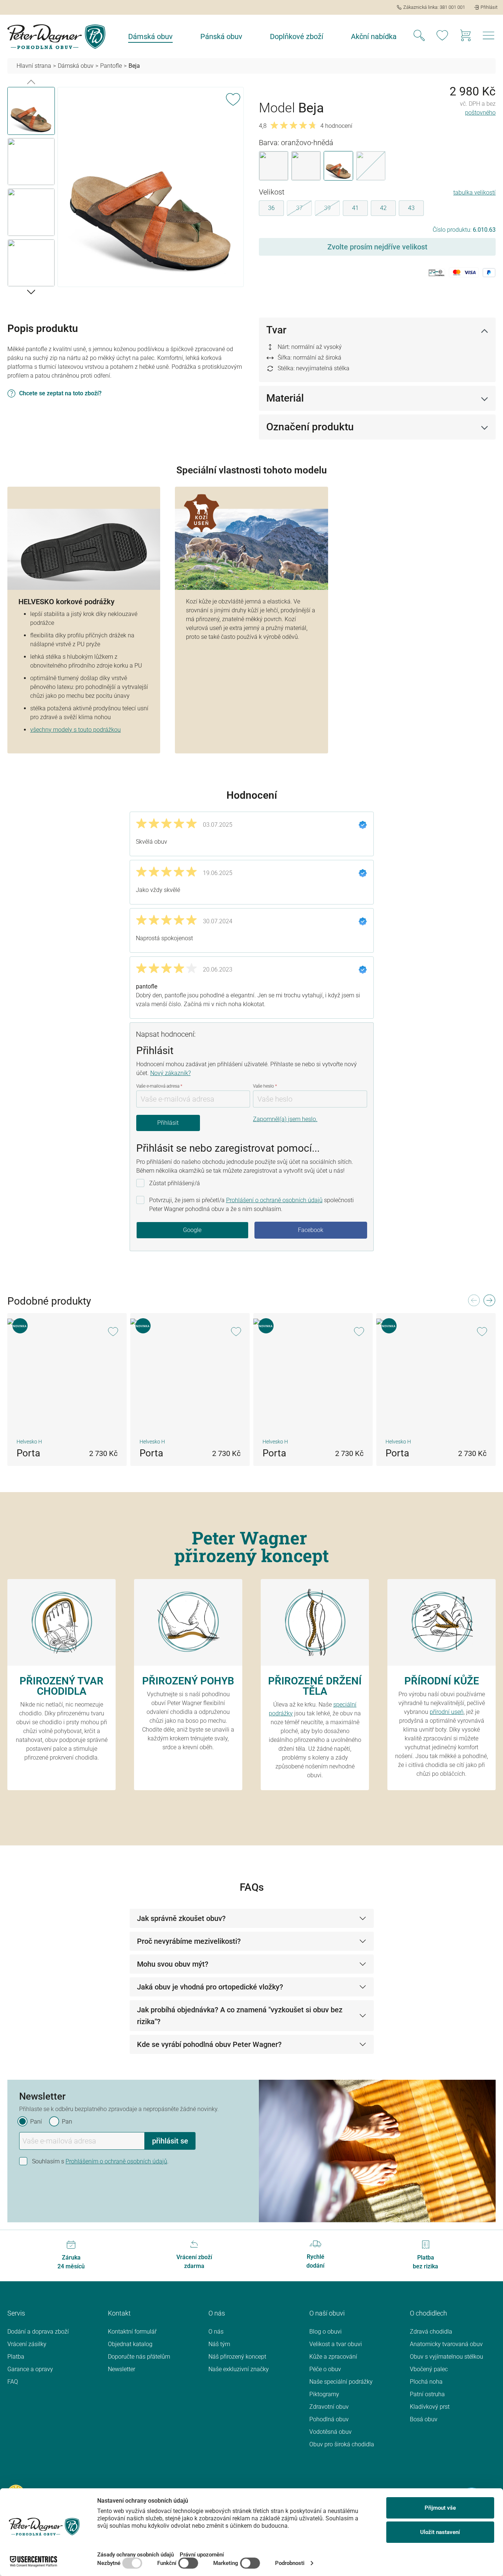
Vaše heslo (265, 1086)
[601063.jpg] (151, 187)
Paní (36, 2122)
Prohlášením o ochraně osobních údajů (116, 2161)
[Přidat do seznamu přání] (233, 98)
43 (411, 208)
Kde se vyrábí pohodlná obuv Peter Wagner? (209, 2044)
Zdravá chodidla (431, 2332)
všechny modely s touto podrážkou (75, 730)
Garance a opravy (30, 2369)
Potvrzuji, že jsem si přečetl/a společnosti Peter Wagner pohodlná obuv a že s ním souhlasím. (251, 1205)
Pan (67, 2122)
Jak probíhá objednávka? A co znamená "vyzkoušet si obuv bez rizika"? (240, 2016)
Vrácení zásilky (27, 2344)
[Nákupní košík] (465, 36)
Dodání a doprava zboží (38, 2332)
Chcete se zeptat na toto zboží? (60, 393)
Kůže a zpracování (333, 2357)
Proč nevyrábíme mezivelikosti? (189, 1941)
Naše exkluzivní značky (239, 2369)
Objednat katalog (130, 2344)
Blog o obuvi (326, 2332)
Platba (16, 2357)
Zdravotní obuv (329, 2407)
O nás (216, 2332)
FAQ (13, 2382)
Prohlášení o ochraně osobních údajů (274, 1200)
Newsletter (122, 2369)
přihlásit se (170, 2141)
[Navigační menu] (489, 38)
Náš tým (219, 2344)
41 (355, 208)
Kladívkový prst (430, 2407)
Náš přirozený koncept (237, 2357)
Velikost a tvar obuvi (336, 2344)
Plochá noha (426, 2382)
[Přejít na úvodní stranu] (56, 37)
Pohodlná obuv (329, 2419)
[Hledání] (419, 36)
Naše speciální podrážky (341, 2382)
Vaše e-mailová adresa (159, 1086)
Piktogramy (324, 2394)
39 (332, 209)
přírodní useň (447, 1712)
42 (383, 208)
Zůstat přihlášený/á (175, 1183)
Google (192, 1230)
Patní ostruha (427, 2394)
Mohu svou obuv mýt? (173, 1964)
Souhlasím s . (100, 2161)
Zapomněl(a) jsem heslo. (285, 1119)
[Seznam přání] (442, 36)
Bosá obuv (424, 2419)
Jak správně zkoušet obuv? (181, 1918)
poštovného (480, 113)
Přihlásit (168, 1123)
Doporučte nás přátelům (139, 2357)
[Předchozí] (31, 81)
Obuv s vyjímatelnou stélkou (446, 2357)
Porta (28, 1453)
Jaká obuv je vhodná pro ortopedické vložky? (210, 1987)
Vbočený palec (429, 2369)
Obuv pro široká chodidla (342, 2444)
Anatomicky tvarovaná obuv (446, 2344)
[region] (126, 188)
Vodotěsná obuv (330, 2432)
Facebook (311, 1230)
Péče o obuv (325, 2369)
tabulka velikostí (474, 192)
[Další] (31, 291)
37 (304, 209)
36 (271, 208)
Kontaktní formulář (132, 2332)
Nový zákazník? (170, 1073)
